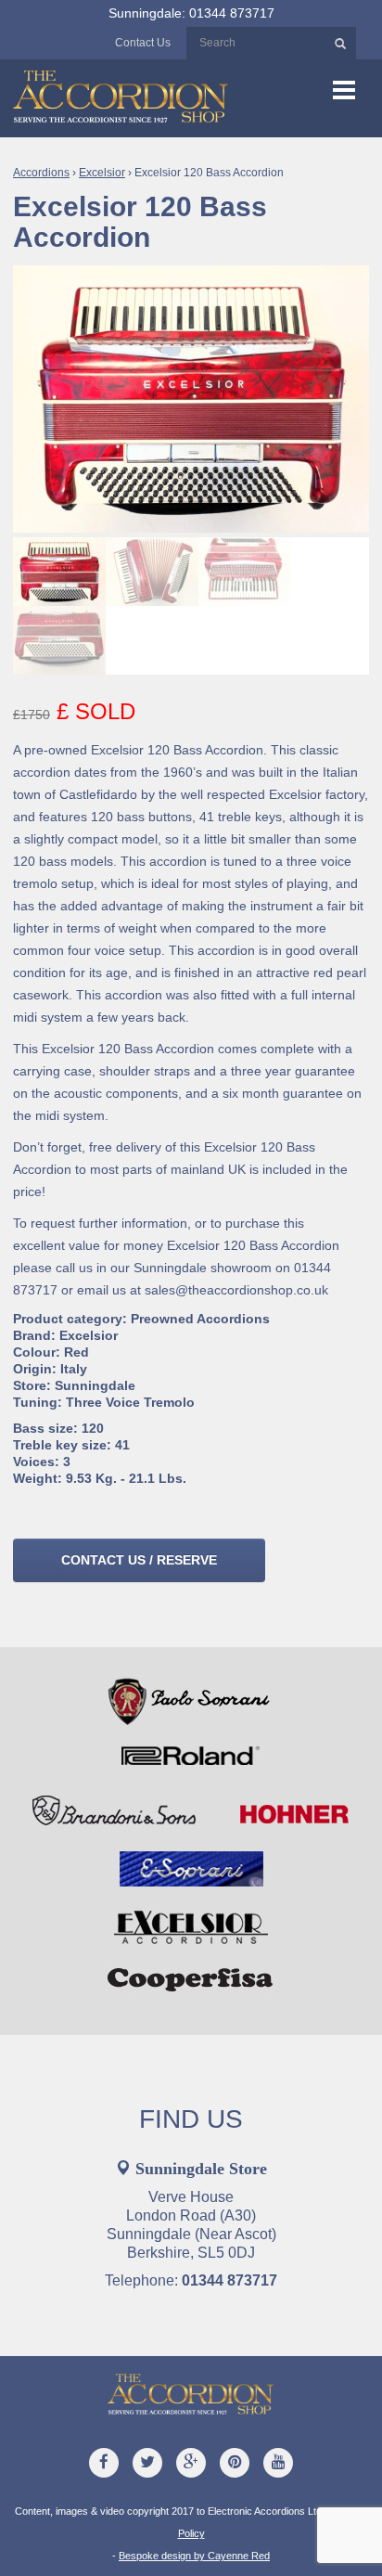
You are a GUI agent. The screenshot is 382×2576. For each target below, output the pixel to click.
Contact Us (143, 43)
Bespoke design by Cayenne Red (194, 2556)
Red (76, 1352)
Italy (74, 1369)
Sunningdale (95, 1385)
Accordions (41, 173)
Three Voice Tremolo (130, 1402)
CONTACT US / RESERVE (139, 1560)
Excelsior (102, 173)
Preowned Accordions (200, 1319)
